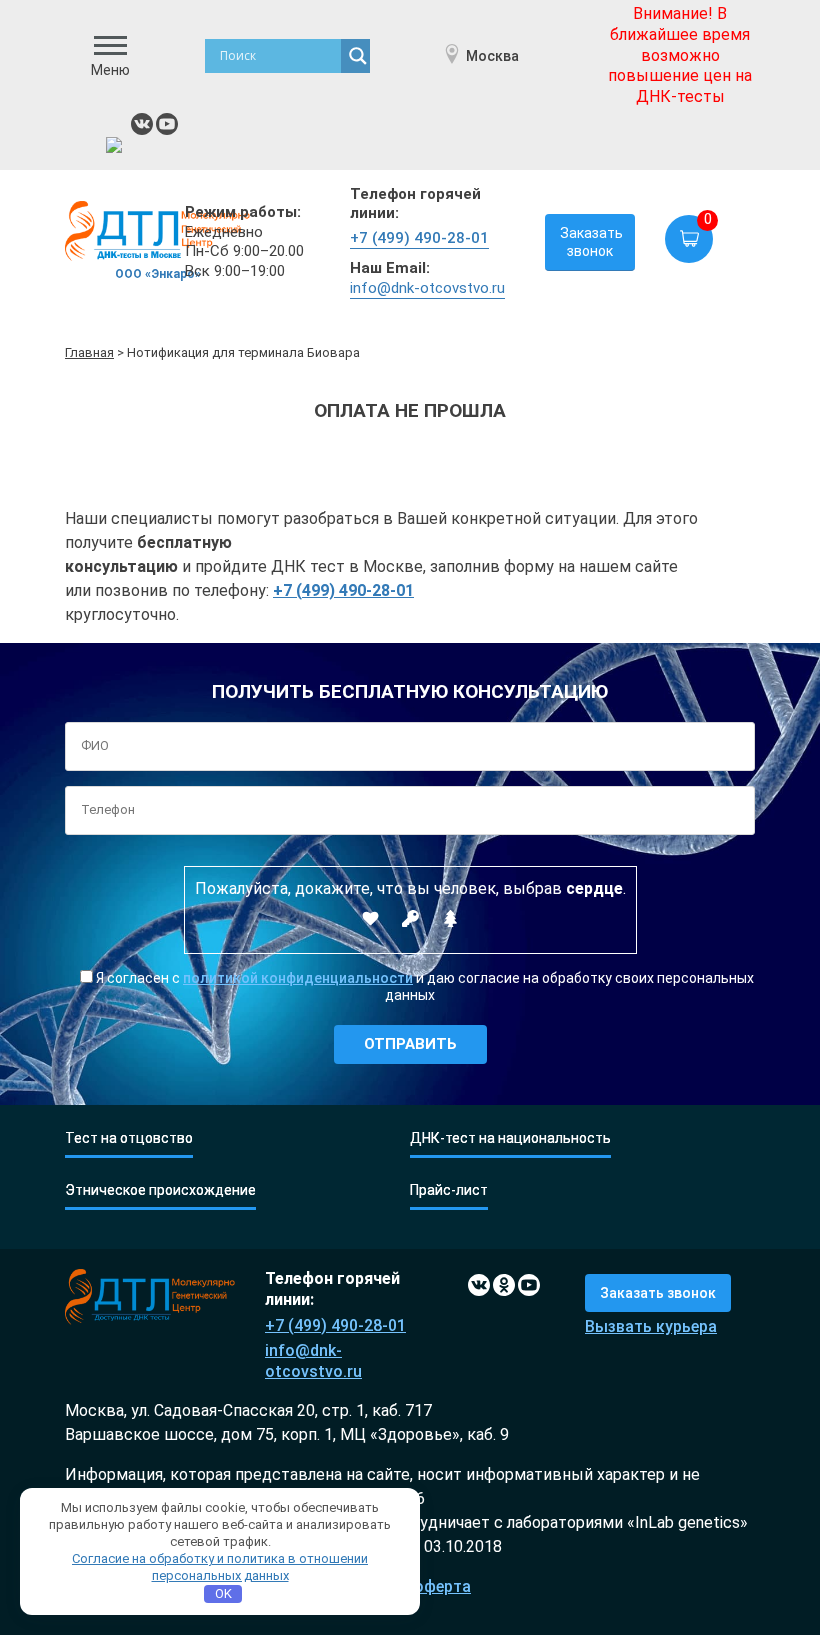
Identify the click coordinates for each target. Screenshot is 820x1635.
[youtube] (167, 124)
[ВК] (142, 124)
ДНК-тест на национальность (510, 1138)
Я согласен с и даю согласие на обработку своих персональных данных (423, 986)
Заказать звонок (591, 242)
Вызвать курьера (651, 1326)
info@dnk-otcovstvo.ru (427, 288)
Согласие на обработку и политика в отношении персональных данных (220, 1567)
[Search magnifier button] (358, 56)
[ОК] (504, 1285)
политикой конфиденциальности (298, 978)
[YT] (529, 1285)
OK (223, 1593)
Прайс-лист (449, 1190)
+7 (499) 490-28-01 (419, 238)
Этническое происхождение (160, 1190)
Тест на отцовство (129, 1138)
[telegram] (117, 148)
